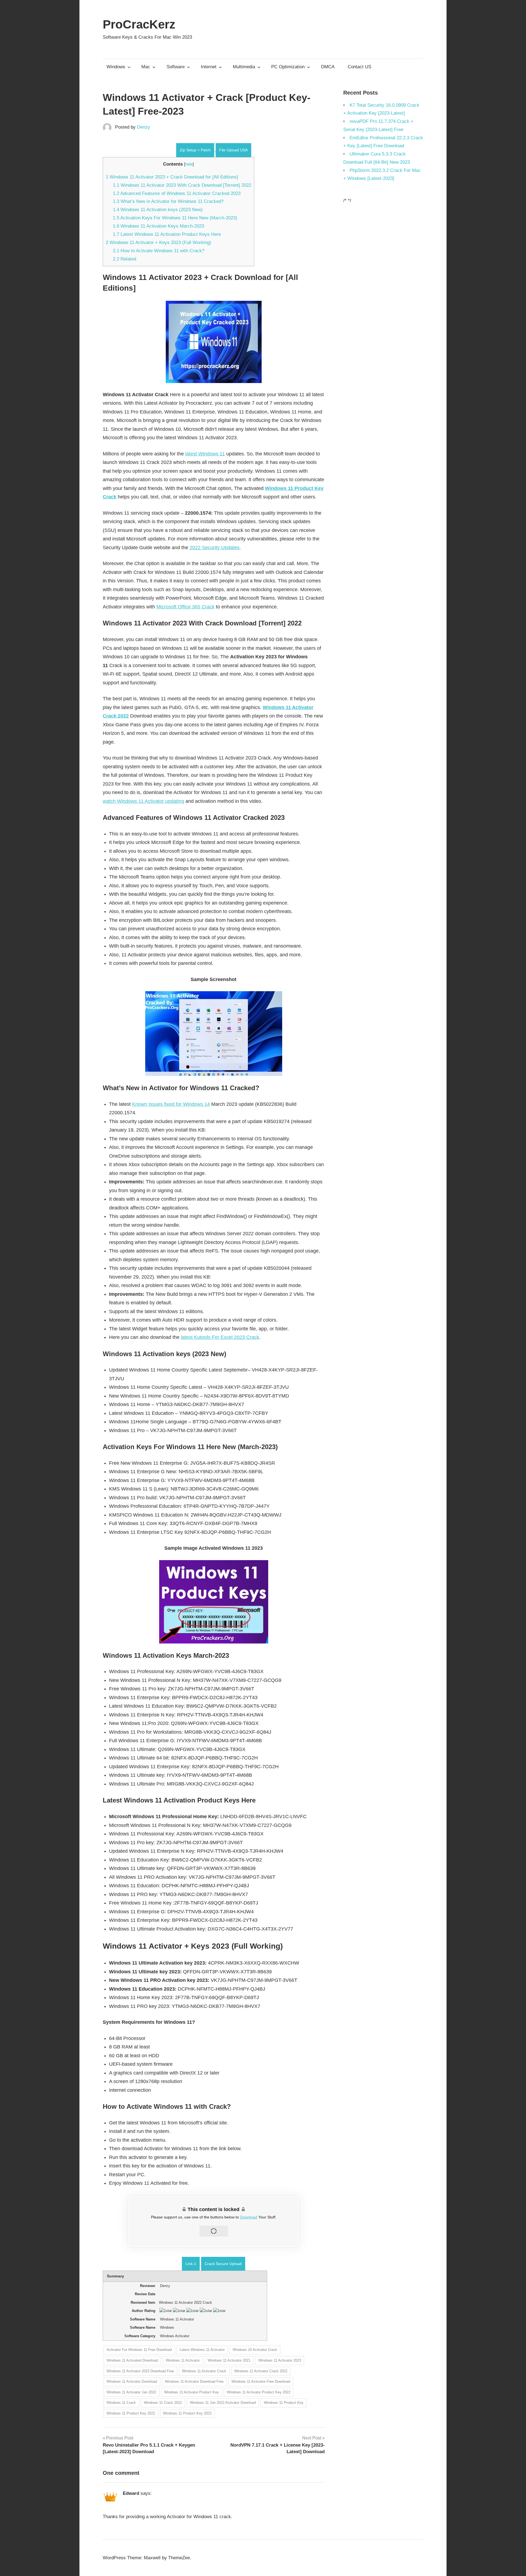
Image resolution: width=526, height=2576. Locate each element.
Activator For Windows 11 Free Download (139, 2350)
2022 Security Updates (215, 548)
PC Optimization (288, 67)
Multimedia (244, 67)
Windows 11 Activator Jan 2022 (131, 2392)
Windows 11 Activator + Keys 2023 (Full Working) (158, 243)
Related (125, 259)
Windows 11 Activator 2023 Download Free (140, 2371)
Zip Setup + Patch (195, 150)
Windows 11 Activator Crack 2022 (261, 2371)
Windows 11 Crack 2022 (163, 2403)
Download (249, 2217)
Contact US (359, 67)
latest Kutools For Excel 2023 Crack (220, 1337)
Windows (116, 67)
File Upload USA (233, 150)
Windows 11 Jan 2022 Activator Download (223, 2403)
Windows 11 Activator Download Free (194, 2381)
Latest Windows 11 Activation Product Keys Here (167, 234)
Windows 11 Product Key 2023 (187, 2413)
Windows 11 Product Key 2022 (131, 2413)
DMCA (328, 67)
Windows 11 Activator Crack (204, 2371)
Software (176, 67)
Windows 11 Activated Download (132, 2360)
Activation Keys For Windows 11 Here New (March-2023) (175, 218)
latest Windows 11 (205, 454)
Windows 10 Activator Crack (255, 2350)
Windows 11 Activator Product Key (191, 2392)
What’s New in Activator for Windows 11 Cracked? (168, 201)
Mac (146, 67)
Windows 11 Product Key (284, 2403)
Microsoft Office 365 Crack (185, 607)
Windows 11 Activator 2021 (229, 2360)
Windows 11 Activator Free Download (261, 2381)
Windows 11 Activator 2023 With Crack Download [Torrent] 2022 (182, 185)
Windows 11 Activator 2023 (280, 2360)
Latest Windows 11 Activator (202, 2350)
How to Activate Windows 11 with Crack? (159, 251)
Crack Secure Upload (223, 2264)
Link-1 (191, 2264)
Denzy (144, 127)
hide (189, 164)
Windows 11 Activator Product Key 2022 (259, 2392)
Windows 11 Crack (121, 2403)
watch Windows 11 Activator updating (143, 801)
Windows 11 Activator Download (132, 2381)
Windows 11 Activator (183, 2360)
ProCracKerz (139, 24)
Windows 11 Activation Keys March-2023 (158, 226)
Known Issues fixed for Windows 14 (171, 1104)
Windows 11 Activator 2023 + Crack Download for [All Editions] (172, 177)
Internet (209, 67)
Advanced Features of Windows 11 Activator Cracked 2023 (177, 193)
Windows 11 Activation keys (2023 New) (158, 210)
